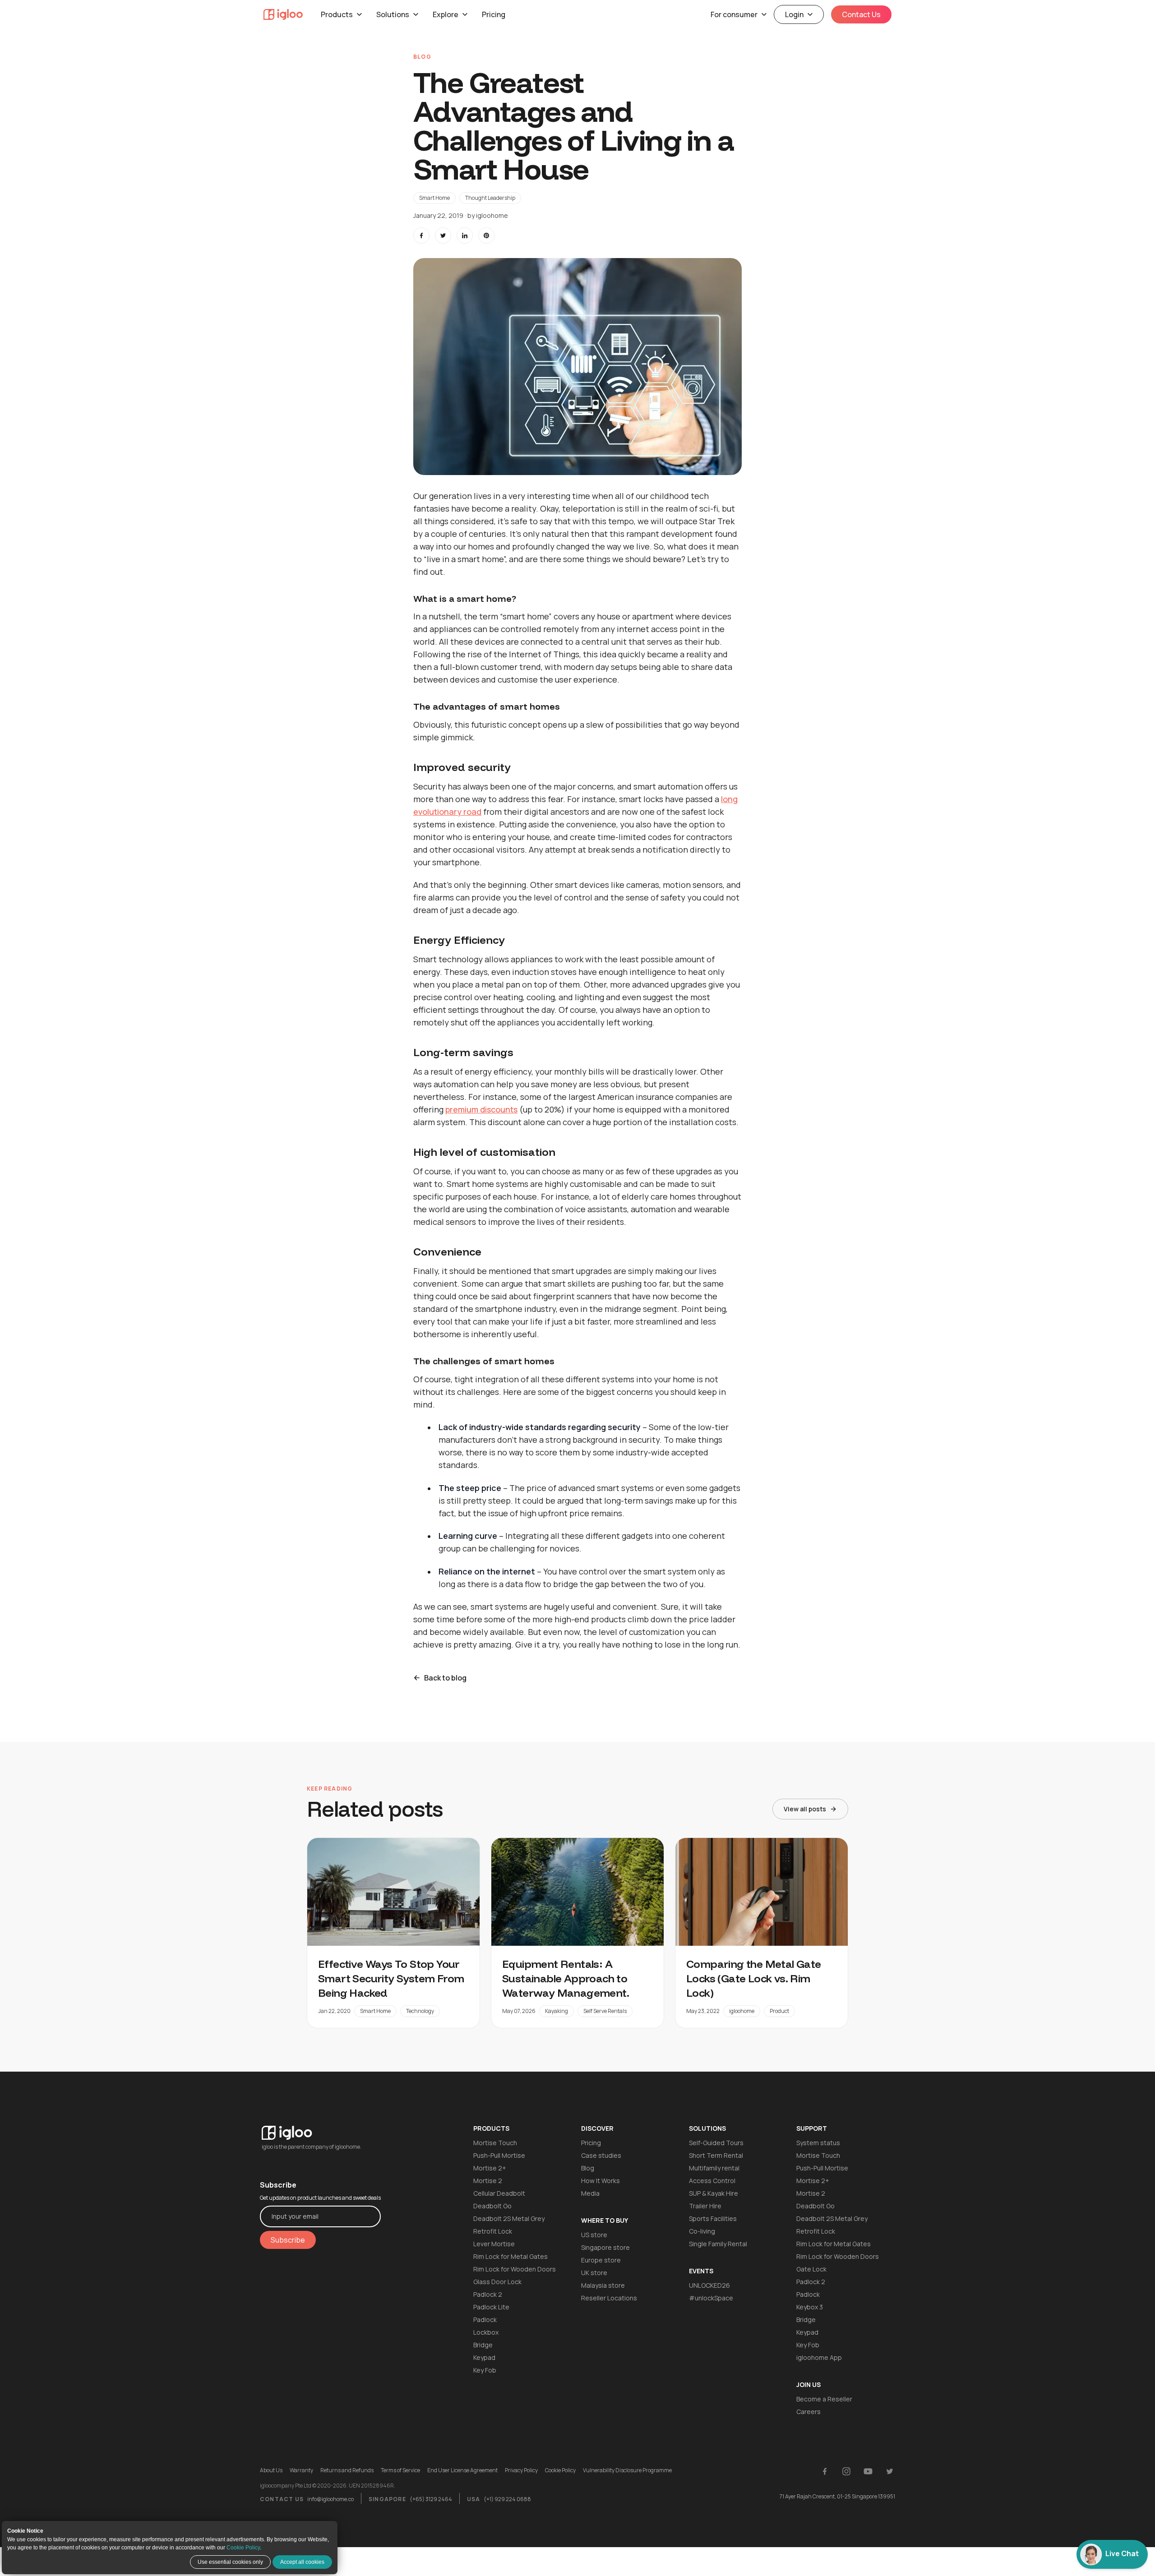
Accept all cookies (302, 2562)
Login (794, 14)
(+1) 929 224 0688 (507, 2499)
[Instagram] (846, 2471)
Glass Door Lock (497, 2282)
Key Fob (485, 2370)
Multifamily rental (714, 2168)
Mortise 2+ (490, 2168)
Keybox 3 (810, 2307)
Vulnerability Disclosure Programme (627, 2470)
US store (594, 2235)
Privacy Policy (521, 2470)
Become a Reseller (824, 2399)
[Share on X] (443, 235)
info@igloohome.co (330, 2499)
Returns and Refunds (347, 2470)
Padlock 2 (488, 2294)
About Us (271, 2470)
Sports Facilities (713, 2218)
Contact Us (861, 14)
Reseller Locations (609, 2298)
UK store (594, 2273)
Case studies (601, 2155)
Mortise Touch (495, 2143)
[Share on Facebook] (421, 235)
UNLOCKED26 (709, 2285)
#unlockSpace (711, 2298)
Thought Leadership (490, 198)
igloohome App (819, 2357)
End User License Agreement (462, 2470)
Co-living (702, 2231)
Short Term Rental (716, 2155)
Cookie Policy (243, 2548)
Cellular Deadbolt (499, 2193)
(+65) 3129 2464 (431, 2499)
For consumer (734, 14)
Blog (588, 2168)
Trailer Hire (705, 2206)
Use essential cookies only (230, 2562)
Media (590, 2193)
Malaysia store (603, 2285)
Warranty (301, 2470)
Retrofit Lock (493, 2231)
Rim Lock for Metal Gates (511, 2256)
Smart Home (434, 198)
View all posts (805, 1809)
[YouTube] (868, 2471)
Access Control (712, 2181)
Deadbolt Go (492, 2206)
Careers (808, 2412)
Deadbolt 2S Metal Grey (509, 2218)
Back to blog (445, 1678)
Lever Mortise (494, 2244)
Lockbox (486, 2332)
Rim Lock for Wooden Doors (515, 2269)
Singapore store (605, 2247)
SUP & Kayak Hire (714, 2193)
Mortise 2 (488, 2181)
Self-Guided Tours (716, 2143)
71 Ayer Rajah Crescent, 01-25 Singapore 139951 (837, 2496)
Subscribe (288, 2240)
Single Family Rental (718, 2244)
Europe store (601, 2260)
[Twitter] (890, 2471)
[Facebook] (825, 2471)
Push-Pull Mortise (499, 2155)
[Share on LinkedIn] (465, 235)
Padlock (485, 2320)
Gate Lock (811, 2269)
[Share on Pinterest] (486, 235)
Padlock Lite (491, 2307)
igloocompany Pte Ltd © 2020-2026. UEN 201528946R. (328, 2486)
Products (337, 14)
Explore (446, 14)
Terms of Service (400, 2470)
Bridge (483, 2345)
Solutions (393, 14)
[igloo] (283, 14)
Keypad (484, 2357)
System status (818, 2143)
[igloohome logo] (320, 2127)
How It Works (601, 2181)
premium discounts (481, 1109)
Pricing (494, 14)
